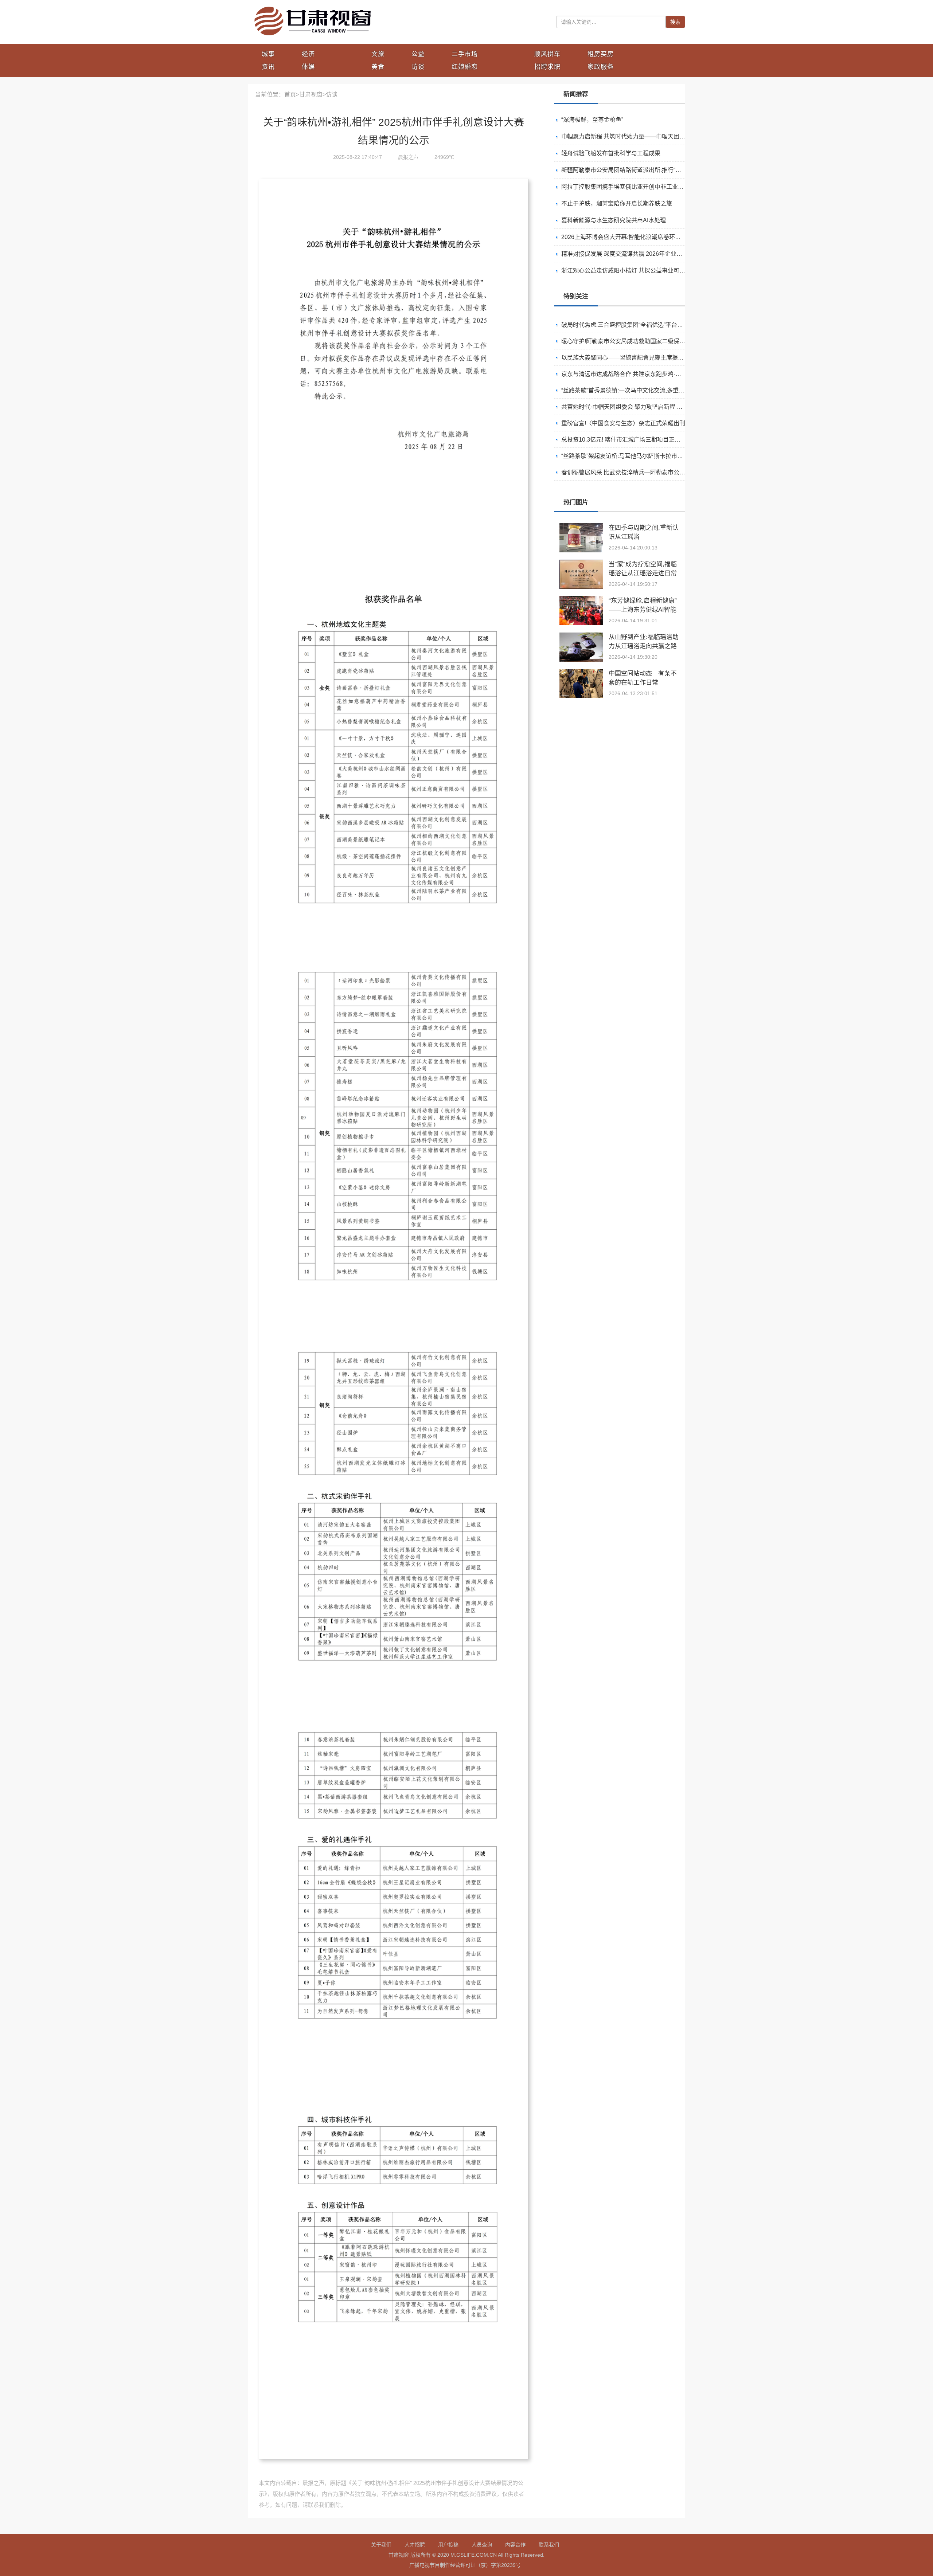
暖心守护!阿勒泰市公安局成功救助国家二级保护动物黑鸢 (635, 323)
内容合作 (515, 2545)
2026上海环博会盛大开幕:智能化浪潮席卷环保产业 (627, 237)
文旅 (378, 54)
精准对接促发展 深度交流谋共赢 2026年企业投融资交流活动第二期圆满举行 (660, 254)
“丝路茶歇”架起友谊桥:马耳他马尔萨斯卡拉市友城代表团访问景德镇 (648, 438)
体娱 (308, 67)
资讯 (268, 67)
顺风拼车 (547, 54)
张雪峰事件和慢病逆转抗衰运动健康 (608, 471)
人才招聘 (415, 2545)
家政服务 (601, 67)
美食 (378, 67)
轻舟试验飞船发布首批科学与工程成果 (611, 153)
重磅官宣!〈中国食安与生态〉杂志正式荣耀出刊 (623, 405)
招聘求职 (547, 67)
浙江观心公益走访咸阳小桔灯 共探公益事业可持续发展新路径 (641, 271)
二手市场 (465, 54)
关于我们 (381, 2545)
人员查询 (482, 2545)
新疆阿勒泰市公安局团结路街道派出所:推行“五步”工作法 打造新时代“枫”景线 (660, 170)
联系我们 (549, 2545)
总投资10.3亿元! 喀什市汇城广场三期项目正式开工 (627, 422)
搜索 (675, 22)
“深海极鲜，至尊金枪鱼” (592, 120)
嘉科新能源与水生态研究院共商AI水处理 (614, 220)
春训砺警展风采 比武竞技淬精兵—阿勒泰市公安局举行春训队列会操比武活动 (661, 455)
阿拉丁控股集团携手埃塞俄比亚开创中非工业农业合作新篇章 (640, 187)
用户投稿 (448, 2545)
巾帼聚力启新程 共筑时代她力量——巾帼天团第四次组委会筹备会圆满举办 (658, 136)
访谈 (418, 67)
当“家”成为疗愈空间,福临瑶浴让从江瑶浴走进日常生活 (643, 573)
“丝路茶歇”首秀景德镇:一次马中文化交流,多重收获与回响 (635, 373)
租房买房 (601, 54)
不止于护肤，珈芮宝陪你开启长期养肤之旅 (617, 203)
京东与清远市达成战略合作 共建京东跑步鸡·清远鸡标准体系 (639, 356)
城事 (268, 54)
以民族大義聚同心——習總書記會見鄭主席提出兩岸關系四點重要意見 (652, 340)
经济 (308, 54)
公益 (418, 54)
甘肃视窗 (311, 95)
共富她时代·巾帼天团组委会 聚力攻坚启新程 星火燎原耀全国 (639, 389)
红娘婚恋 (465, 67)
